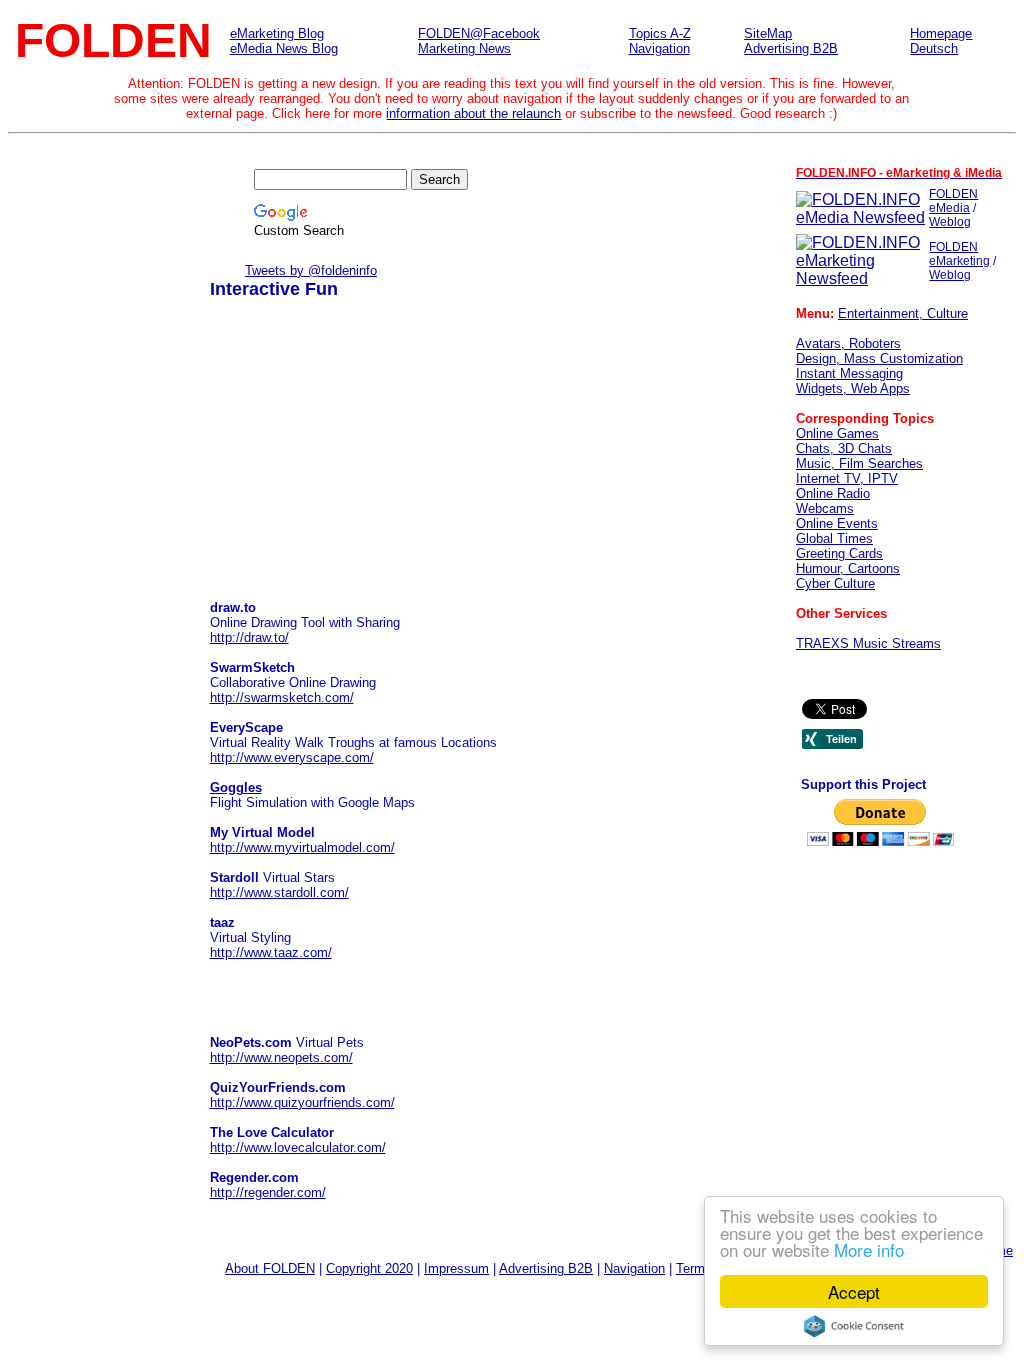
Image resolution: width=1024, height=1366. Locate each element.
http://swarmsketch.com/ (282, 697)
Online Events (837, 523)
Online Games (837, 433)
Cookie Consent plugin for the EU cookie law (854, 1326)
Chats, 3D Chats (844, 448)
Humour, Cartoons (848, 568)
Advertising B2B (791, 48)
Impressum (456, 1268)
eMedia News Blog (284, 48)
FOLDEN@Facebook (479, 33)
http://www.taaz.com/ (271, 952)
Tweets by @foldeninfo (311, 270)
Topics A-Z (660, 33)
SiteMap (768, 33)
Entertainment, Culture (903, 313)
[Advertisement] (360, 460)
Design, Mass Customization (879, 358)
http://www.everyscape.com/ (292, 757)
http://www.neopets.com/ (281, 1057)
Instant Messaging (849, 373)
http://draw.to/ (249, 637)
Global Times (834, 538)
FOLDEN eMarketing (959, 254)
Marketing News (464, 48)
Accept (854, 1291)
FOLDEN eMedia (953, 201)
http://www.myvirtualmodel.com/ (302, 847)
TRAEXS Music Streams (868, 643)
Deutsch (934, 48)
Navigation (659, 48)
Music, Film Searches (859, 463)
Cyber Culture (835, 583)
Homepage (941, 33)
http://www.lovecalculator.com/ (298, 1147)
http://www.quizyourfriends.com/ (302, 1102)
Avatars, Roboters (848, 343)
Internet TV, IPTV (847, 478)
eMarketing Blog (277, 33)
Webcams (825, 508)
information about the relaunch (473, 113)
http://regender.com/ (268, 1192)
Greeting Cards (839, 553)
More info (869, 1249)
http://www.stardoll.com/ (279, 892)
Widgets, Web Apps (853, 388)
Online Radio (833, 493)
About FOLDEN (270, 1268)
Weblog (950, 222)
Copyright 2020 (369, 1268)
